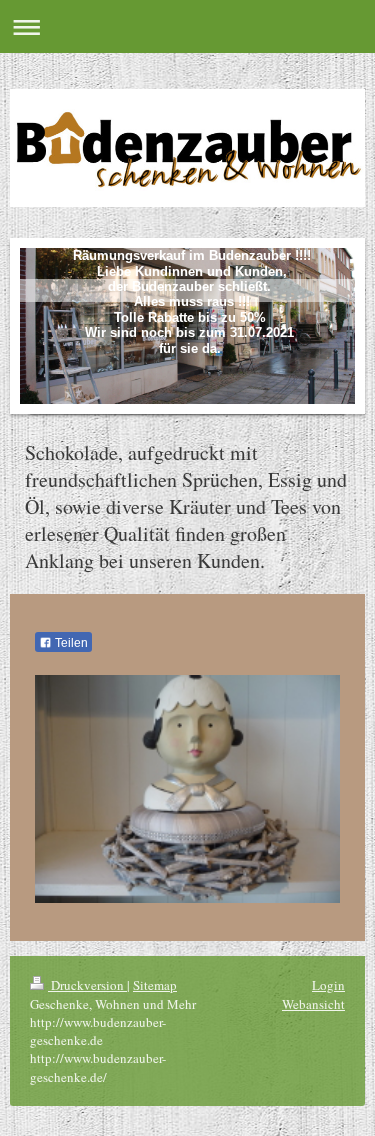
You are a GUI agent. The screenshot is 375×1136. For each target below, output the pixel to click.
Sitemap (155, 985)
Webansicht (313, 1004)
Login (328, 985)
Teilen (70, 643)
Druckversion (87, 985)
